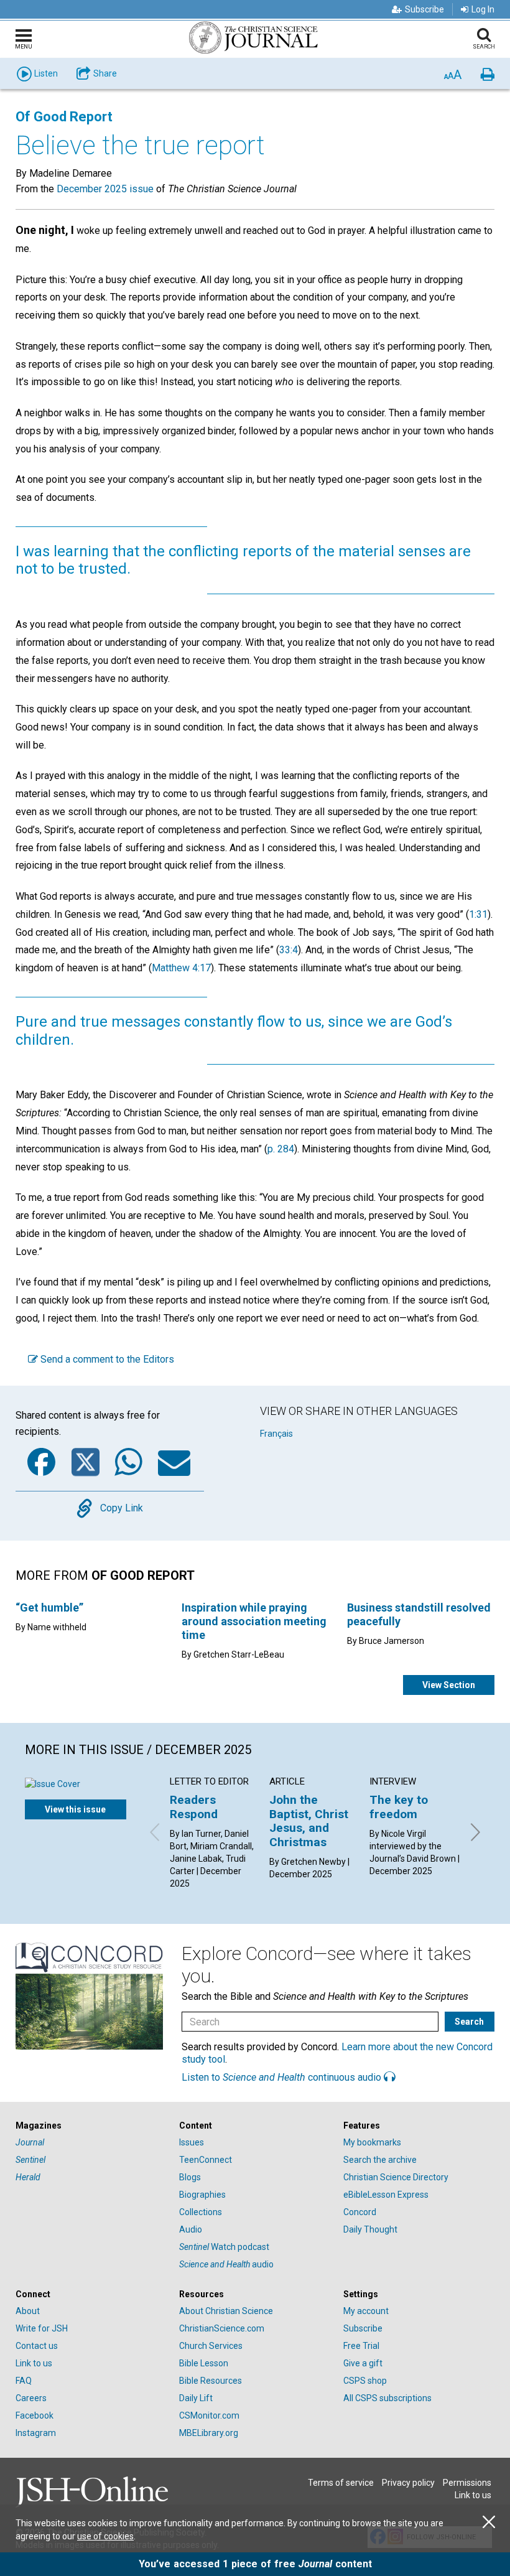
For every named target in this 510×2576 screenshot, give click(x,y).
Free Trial (361, 2346)
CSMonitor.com (209, 2415)
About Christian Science (226, 2311)
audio (226, 2264)
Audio (191, 2229)
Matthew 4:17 (181, 968)
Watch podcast (224, 2247)
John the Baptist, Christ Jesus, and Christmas (309, 1821)
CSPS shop (365, 2381)
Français (276, 1434)
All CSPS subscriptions (387, 2398)
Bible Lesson (204, 2363)
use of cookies (105, 2536)
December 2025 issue (105, 189)
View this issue (75, 1809)
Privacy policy (408, 2483)
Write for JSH (42, 2328)
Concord (360, 2212)
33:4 (289, 950)
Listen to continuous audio (283, 2077)
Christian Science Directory (396, 2177)
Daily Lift (196, 2398)
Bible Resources (211, 2381)
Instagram (36, 2433)
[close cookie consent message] (489, 2522)
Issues (192, 2142)
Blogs (190, 2177)
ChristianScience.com (222, 2328)
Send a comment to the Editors (106, 1359)
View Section (449, 1685)
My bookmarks (372, 2142)
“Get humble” (49, 1608)
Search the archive (380, 2160)
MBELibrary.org (209, 2433)
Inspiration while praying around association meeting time (254, 1621)
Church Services (211, 2346)
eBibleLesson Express (386, 2195)
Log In (483, 9)
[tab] (91, 2126)
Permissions (467, 2483)
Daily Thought (370, 2229)
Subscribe (424, 9)
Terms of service (341, 2483)
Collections (201, 2212)
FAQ (24, 2381)
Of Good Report (64, 117)
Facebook (35, 2415)
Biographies (202, 2195)
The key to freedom (399, 1807)
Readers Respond (194, 1807)
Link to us (34, 2363)
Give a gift (363, 2363)
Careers (31, 2398)
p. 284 (281, 1149)
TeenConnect (206, 2160)
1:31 (478, 914)
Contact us (37, 2346)
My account (366, 2311)
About (28, 2311)
